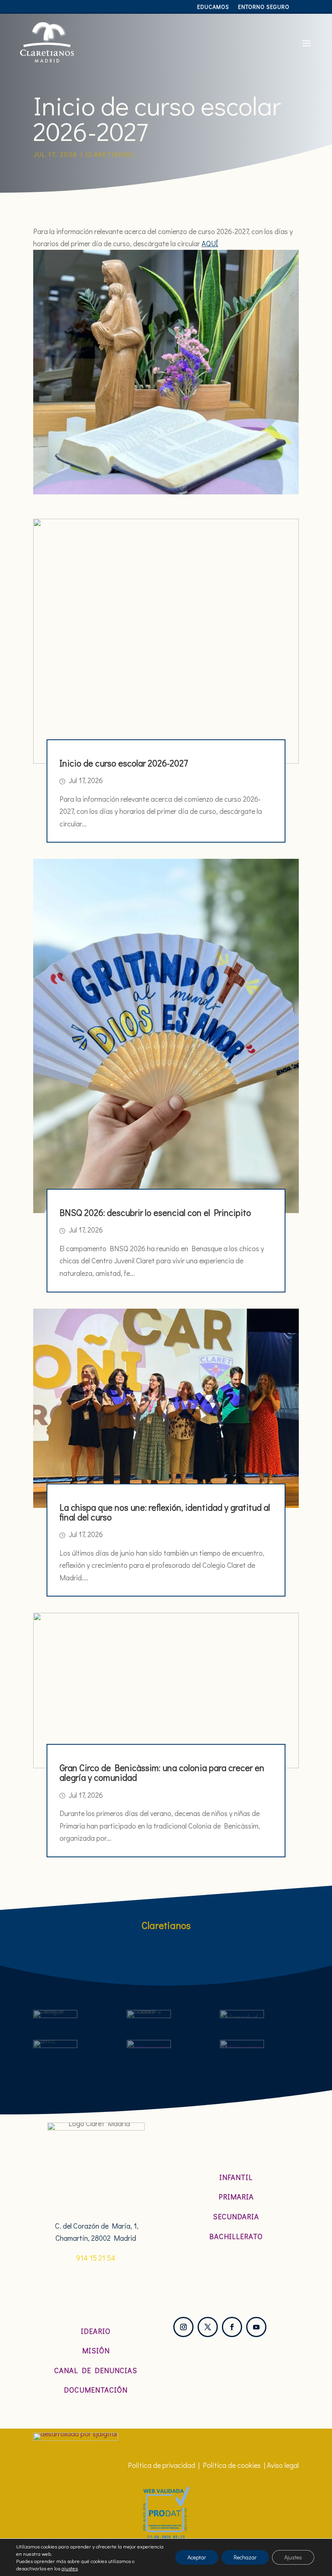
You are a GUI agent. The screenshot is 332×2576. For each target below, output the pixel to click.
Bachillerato (236, 2236)
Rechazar (245, 2557)
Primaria (236, 2197)
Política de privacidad (162, 2465)
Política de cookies (232, 2465)
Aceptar (197, 2557)
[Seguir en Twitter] (208, 2327)
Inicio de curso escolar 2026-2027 (124, 763)
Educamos (213, 7)
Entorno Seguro (264, 7)
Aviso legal (283, 2465)
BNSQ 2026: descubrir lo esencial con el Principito (155, 1212)
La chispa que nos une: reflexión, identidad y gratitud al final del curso (165, 1512)
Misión (96, 2350)
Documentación (96, 2390)
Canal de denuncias (96, 2370)
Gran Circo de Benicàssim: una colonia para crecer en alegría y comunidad (162, 1772)
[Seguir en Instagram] (183, 2327)
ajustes (70, 2568)
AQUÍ (210, 243)
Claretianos (110, 154)
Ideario (96, 2331)
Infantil (236, 2177)
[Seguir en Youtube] (256, 2327)
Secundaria (236, 2216)
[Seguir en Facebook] (232, 2327)
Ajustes (293, 2557)
